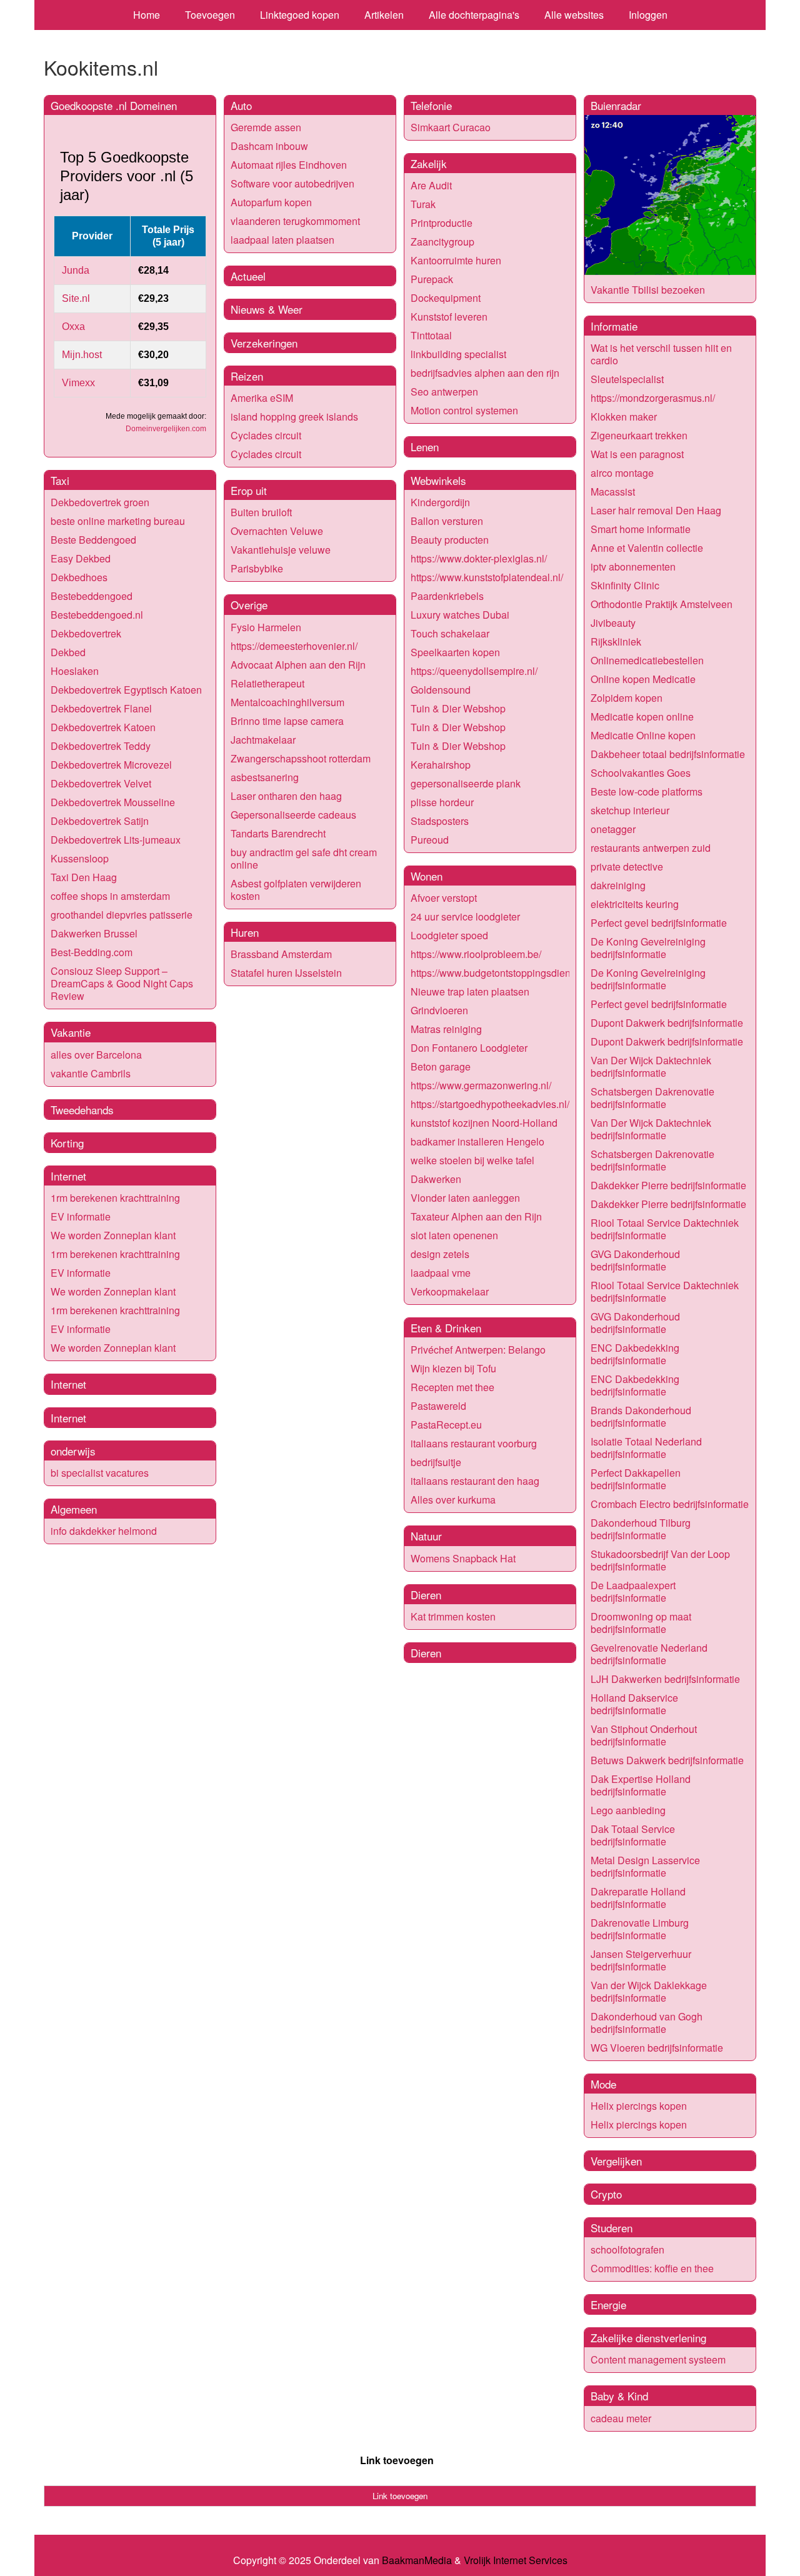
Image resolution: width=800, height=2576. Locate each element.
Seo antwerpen (444, 392)
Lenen (425, 447)
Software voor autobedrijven (292, 183)
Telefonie (431, 105)
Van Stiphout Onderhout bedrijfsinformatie (644, 1735)
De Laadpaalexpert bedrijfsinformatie (633, 1591)
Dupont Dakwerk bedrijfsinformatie (667, 1023)
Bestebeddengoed (92, 596)
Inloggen (648, 15)
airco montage (622, 473)
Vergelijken (616, 2161)
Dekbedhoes (79, 577)
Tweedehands (82, 1110)
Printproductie (442, 223)
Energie (608, 2304)
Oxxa (73, 327)
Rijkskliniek (616, 642)
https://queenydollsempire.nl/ (474, 671)
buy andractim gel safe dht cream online (304, 858)
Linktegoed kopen (300, 15)
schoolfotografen (627, 2249)
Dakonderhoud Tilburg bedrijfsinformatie (641, 1529)
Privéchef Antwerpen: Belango (478, 1350)
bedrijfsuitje (436, 1462)
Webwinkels (438, 480)
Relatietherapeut (267, 683)
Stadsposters (440, 821)
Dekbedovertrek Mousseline (113, 802)
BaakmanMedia (417, 2560)
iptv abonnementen (633, 567)
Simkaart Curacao (451, 127)
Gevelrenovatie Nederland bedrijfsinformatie (649, 1654)
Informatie (614, 326)
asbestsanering (265, 777)
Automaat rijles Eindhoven (289, 165)
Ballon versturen (447, 521)
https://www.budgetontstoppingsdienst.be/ (502, 973)
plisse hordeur (442, 802)
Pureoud (430, 840)
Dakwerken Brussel (94, 933)
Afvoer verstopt (444, 898)
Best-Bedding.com (92, 952)
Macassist (613, 492)
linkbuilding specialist (458, 354)
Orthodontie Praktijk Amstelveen (662, 604)
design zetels (440, 1254)
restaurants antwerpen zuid (651, 848)
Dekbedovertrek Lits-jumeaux (116, 840)
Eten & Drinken (446, 1328)
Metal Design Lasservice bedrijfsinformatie (645, 1866)
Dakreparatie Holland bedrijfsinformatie (638, 1898)
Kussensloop (80, 858)
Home (147, 15)
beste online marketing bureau (118, 521)
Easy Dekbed (81, 558)
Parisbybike (257, 568)
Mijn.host (82, 355)
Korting (67, 1143)
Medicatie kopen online (642, 716)
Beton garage (441, 1066)
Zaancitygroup (442, 242)
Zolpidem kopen (627, 698)
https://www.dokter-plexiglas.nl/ (479, 558)
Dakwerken (436, 1179)
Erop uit (249, 490)
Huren (245, 932)
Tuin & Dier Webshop (458, 708)
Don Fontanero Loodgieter (469, 1048)
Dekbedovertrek (86, 633)
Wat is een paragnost (637, 454)
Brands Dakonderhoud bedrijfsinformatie (641, 1416)
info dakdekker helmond (104, 1531)
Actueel (248, 276)
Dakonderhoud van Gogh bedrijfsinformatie (647, 2023)
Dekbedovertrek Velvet (101, 783)
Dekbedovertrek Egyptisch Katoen (126, 690)
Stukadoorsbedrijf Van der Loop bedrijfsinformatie (660, 1560)
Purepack (432, 279)
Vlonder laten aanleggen (465, 1198)
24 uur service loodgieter (465, 916)
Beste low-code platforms (647, 791)
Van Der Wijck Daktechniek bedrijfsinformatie (651, 1066)
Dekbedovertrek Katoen (103, 727)
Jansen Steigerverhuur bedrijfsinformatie (641, 1960)
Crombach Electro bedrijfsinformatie (670, 1504)
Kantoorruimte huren (456, 260)
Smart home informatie (641, 529)
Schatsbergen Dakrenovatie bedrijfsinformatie (652, 1098)
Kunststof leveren (449, 317)
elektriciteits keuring (635, 904)
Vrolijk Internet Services (516, 2560)
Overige (249, 605)
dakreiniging (618, 885)
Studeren (612, 2228)
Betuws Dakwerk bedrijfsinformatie (667, 1760)
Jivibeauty (613, 623)
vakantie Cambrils (91, 1073)
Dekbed (68, 652)
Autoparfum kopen (271, 202)
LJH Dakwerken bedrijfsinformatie (665, 1679)
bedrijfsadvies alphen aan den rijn (485, 373)
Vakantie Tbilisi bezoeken (648, 290)
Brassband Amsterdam (281, 954)
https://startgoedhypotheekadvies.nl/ (490, 1104)
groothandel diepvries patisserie (122, 915)
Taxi (60, 480)
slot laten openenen (454, 1235)
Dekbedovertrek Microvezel (111, 765)
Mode (603, 2084)
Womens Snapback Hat (463, 1558)
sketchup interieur (630, 810)
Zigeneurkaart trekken (639, 435)
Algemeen (74, 1509)
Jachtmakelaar (263, 740)
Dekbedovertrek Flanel (101, 708)
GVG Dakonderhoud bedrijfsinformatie (635, 1260)
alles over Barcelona (96, 1055)
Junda (76, 270)
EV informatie (81, 1216)
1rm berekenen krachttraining (115, 1198)
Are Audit (431, 185)
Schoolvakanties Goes (641, 773)
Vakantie (71, 1032)
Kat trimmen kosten (453, 1616)
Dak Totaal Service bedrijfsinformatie (633, 1835)
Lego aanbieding (628, 1810)
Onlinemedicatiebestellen (647, 660)
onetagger (613, 829)
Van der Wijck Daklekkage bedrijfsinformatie (649, 1991)
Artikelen (384, 15)
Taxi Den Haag (84, 877)
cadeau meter (621, 2418)
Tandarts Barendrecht (278, 833)
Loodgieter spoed (449, 935)
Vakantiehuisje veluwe (281, 550)
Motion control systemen (464, 410)
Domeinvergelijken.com (166, 429)
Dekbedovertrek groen (100, 502)
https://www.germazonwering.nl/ (481, 1085)
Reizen (247, 376)
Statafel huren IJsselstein (286, 973)
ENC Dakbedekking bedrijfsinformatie (635, 1354)
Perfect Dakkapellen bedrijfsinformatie (636, 1479)
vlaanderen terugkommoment (295, 221)
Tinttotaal (431, 335)
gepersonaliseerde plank (466, 783)
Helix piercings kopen (639, 2106)
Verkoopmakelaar (450, 1291)
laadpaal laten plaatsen (282, 240)
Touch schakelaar (450, 633)
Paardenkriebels (447, 596)
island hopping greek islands (294, 417)
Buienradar (616, 105)
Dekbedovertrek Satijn (100, 821)
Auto (241, 105)
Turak (423, 204)
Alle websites (574, 15)
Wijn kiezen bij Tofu (453, 1368)
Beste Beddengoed (93, 540)
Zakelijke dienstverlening (648, 2338)
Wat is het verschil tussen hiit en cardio (661, 354)
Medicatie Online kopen (643, 735)
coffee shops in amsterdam (110, 896)
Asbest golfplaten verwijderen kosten (296, 890)
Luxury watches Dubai (460, 615)
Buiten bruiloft (261, 512)
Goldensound (441, 690)
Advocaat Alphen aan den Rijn (298, 665)
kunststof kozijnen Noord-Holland (484, 1123)
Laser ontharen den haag (286, 796)
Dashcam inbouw (269, 146)
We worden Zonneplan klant (113, 1235)
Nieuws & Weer (267, 309)
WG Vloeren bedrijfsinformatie (657, 2048)
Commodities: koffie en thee (652, 2268)
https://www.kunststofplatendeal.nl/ (487, 577)
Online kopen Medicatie (643, 679)
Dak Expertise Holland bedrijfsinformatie (641, 1785)
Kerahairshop (441, 765)
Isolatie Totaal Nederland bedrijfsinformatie (646, 1448)
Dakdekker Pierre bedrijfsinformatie (668, 1185)
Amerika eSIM (262, 398)
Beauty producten (450, 540)
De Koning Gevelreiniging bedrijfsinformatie (648, 948)
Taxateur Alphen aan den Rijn (476, 1216)
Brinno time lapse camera (287, 721)
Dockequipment (446, 298)
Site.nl (76, 298)
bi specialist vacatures (100, 1473)
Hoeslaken (75, 671)
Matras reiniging (446, 1029)
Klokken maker (624, 417)
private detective (627, 866)
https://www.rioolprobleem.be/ (476, 954)
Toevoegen (210, 15)
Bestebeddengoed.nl (97, 615)
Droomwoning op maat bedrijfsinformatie (641, 1623)
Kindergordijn (440, 502)
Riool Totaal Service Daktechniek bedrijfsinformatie (665, 1229)
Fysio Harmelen (266, 627)
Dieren (426, 1595)
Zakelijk (429, 163)
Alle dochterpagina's (474, 15)
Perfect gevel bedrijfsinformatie (659, 923)
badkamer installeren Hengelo (477, 1141)
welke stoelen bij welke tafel (472, 1160)
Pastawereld (438, 1406)
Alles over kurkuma (453, 1500)
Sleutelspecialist (627, 379)
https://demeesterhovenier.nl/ (294, 646)
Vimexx (78, 383)
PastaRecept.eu (446, 1425)
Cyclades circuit (266, 435)
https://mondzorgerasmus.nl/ (653, 398)
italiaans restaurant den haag (475, 1481)
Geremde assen (266, 127)
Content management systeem (658, 2359)
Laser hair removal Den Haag (656, 510)
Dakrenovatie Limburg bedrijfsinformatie (640, 1929)
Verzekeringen (264, 343)
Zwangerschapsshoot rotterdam (301, 758)
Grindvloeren (439, 1010)
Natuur (426, 1536)
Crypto (606, 2194)
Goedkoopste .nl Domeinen (114, 105)
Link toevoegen (397, 2460)
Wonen (427, 876)
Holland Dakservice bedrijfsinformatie (634, 1704)
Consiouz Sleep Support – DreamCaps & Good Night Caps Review (122, 983)
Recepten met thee (452, 1387)
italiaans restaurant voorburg (474, 1443)
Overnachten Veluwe (277, 531)
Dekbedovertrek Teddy (101, 746)
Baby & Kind (619, 2396)
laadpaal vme (441, 1273)
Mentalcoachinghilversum (287, 702)
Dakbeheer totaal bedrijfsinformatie (668, 754)
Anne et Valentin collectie (647, 548)
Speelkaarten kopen (455, 652)
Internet (68, 1176)
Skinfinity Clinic (625, 585)
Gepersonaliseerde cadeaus (293, 815)
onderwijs (73, 1451)
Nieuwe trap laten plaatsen (470, 991)
